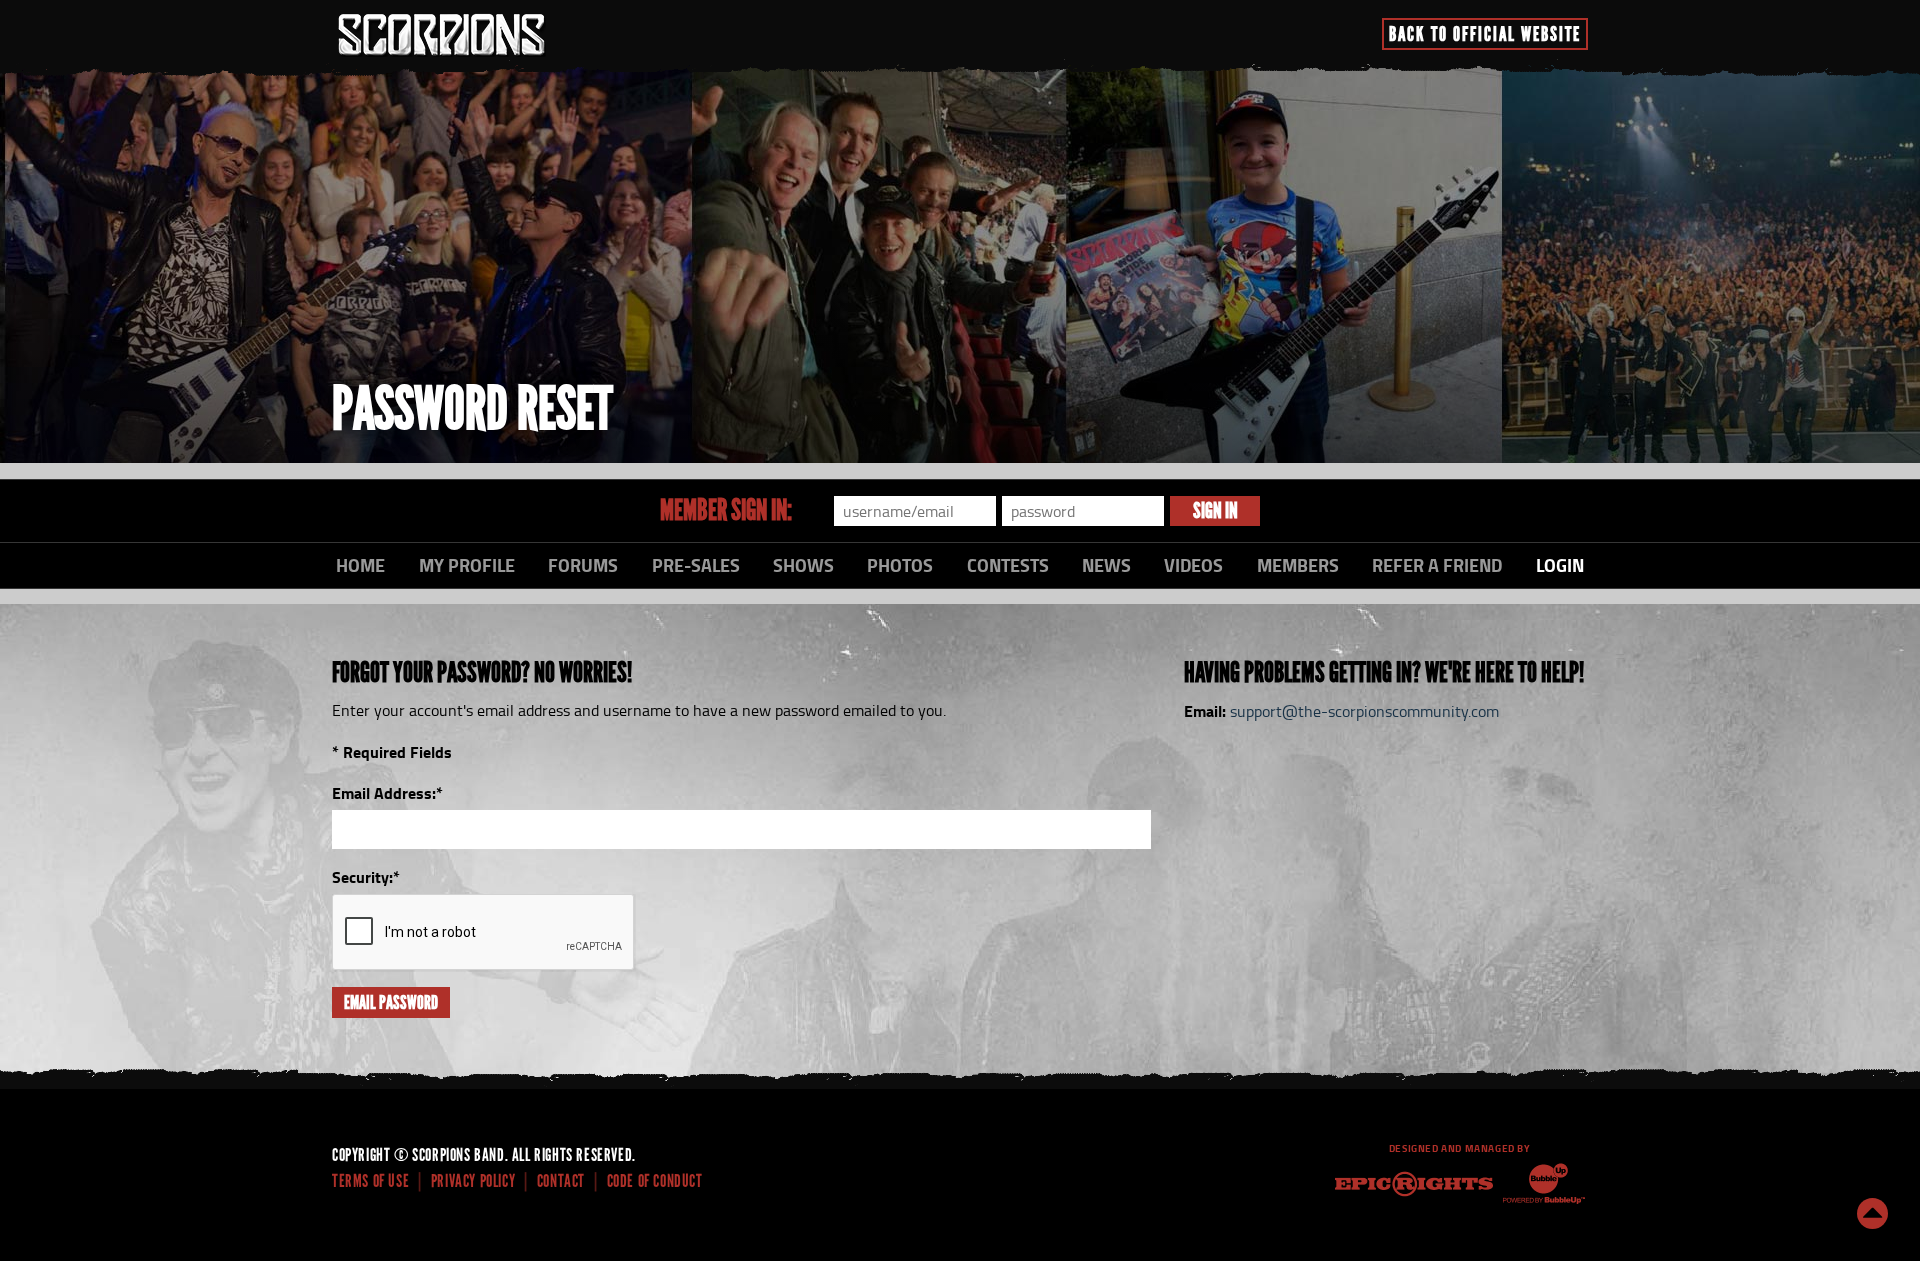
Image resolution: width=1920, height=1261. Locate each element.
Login (1560, 565)
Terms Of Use (370, 1181)
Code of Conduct (655, 1181)
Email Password (391, 1002)
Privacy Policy (473, 1181)
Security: (366, 876)
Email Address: (387, 792)
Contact (561, 1181)
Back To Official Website (1485, 34)
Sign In (1215, 510)
